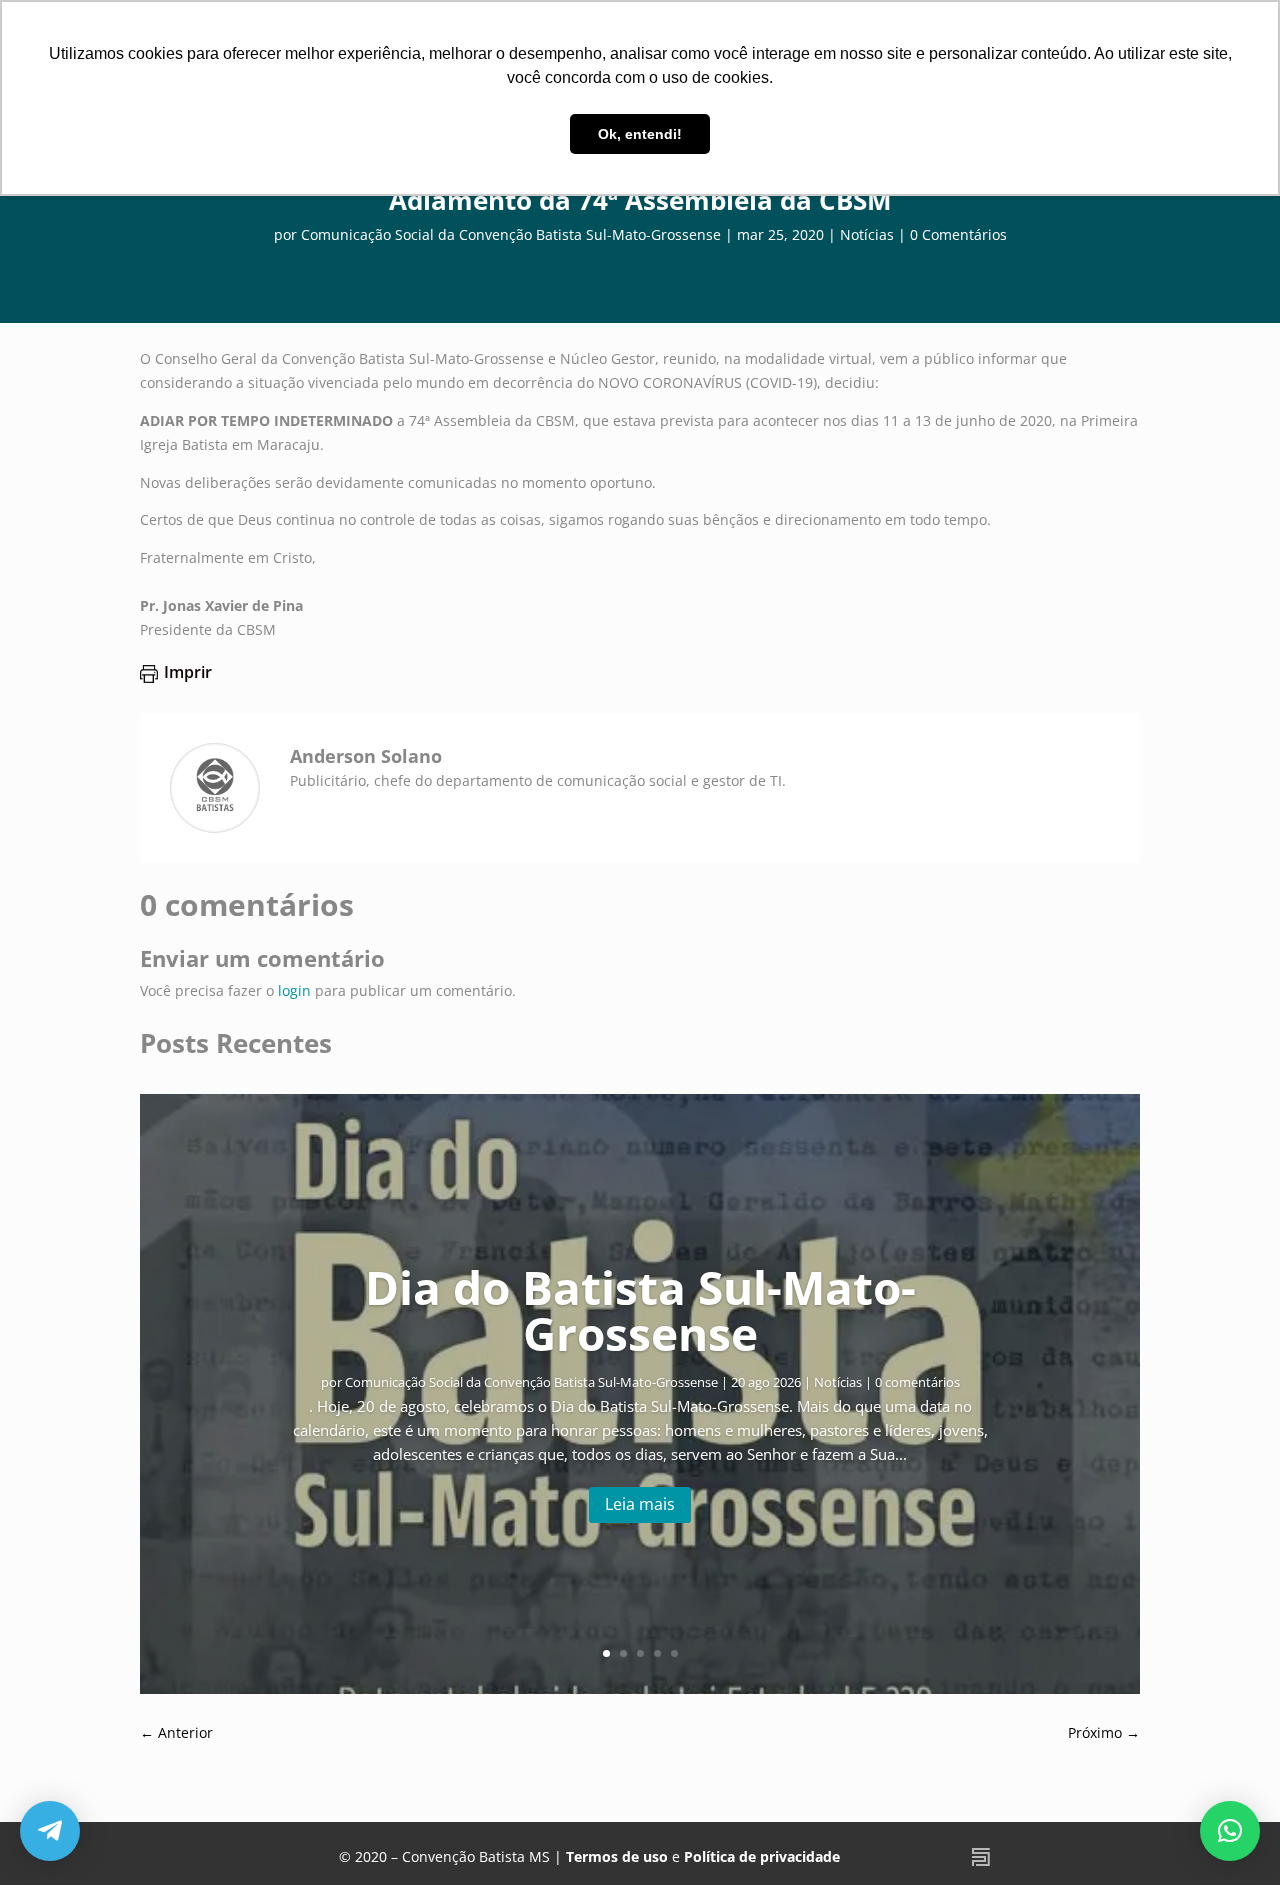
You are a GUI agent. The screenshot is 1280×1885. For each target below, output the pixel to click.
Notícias (867, 234)
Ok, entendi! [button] (640, 134)
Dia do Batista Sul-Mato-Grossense (640, 1310)
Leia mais (640, 1504)
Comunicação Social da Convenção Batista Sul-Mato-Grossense (511, 234)
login (294, 990)
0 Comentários (958, 234)
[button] (1230, 1831)
